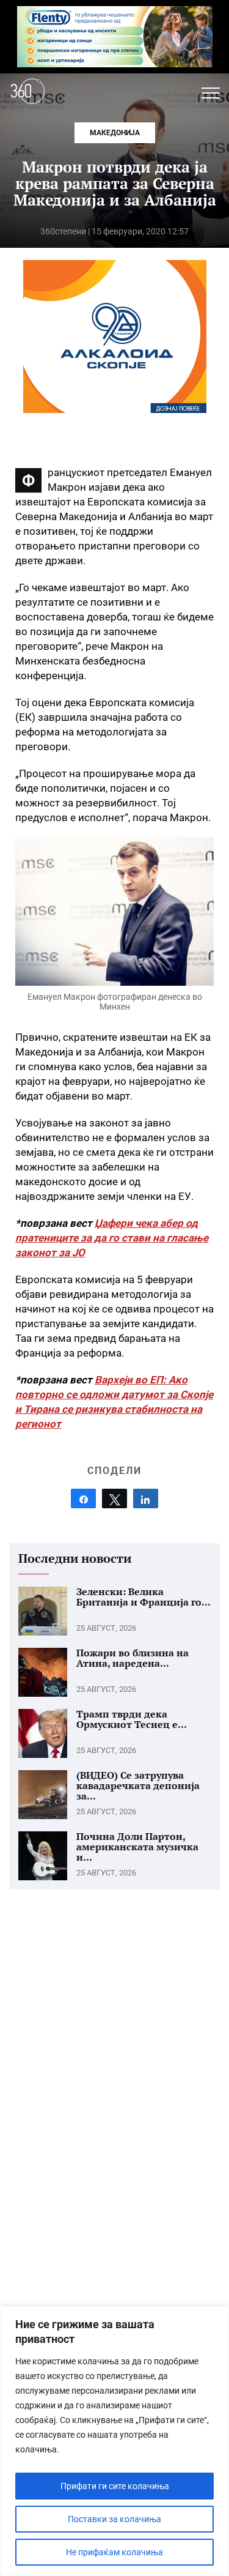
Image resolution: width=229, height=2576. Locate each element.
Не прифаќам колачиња (114, 2552)
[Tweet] (114, 1498)
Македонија (115, 133)
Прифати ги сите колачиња (115, 2486)
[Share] (83, 1498)
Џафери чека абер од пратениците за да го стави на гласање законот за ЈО (112, 1238)
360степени (63, 231)
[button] (211, 93)
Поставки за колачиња (114, 2519)
